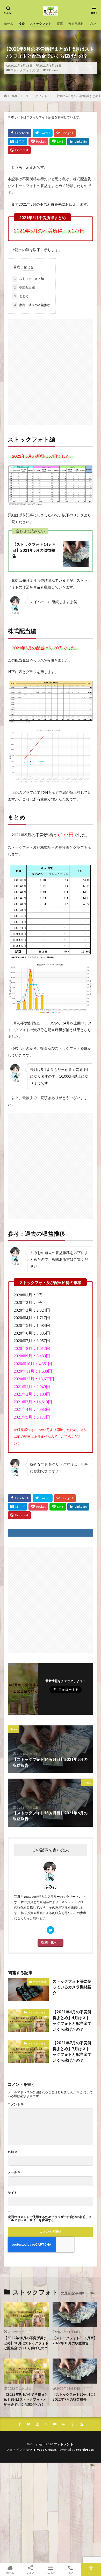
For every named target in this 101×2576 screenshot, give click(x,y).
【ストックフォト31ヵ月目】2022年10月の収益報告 (75, 2340)
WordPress (85, 2450)
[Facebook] (20, 133)
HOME (13, 96)
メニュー (51, 2573)
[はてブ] (17, 142)
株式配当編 (24, 287)
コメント (16, 2104)
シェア (30, 2573)
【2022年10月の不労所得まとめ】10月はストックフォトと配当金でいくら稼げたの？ (26, 2343)
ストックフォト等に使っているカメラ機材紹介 (72, 1987)
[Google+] (65, 133)
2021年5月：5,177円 (32, 1417)
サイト (12, 2193)
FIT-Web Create (43, 2450)
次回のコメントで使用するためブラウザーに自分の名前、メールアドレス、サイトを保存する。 (50, 2219)
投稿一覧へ (49, 1942)
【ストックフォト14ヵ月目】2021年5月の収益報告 (34, 550)
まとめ (21, 296)
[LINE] (58, 142)
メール (14, 2172)
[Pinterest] (19, 150)
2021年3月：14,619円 (33, 1402)
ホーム (9, 24)
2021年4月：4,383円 (32, 1409)
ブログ (93, 24)
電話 (71, 2573)
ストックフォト (41, 24)
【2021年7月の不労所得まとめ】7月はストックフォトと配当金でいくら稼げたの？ (72, 2051)
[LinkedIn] (78, 142)
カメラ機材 (76, 24)
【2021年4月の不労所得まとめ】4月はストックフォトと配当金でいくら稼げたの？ (72, 2020)
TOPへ (91, 2573)
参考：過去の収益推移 (32, 305)
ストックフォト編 (29, 279)
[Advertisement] (51, 369)
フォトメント (64, 2444)
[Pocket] (38, 142)
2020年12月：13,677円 (34, 1379)
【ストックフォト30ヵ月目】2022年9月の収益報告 (75, 2397)
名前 (13, 2152)
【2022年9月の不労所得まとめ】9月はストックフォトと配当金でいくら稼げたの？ (26, 2399)
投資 (21, 24)
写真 (60, 24)
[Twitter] (43, 133)
